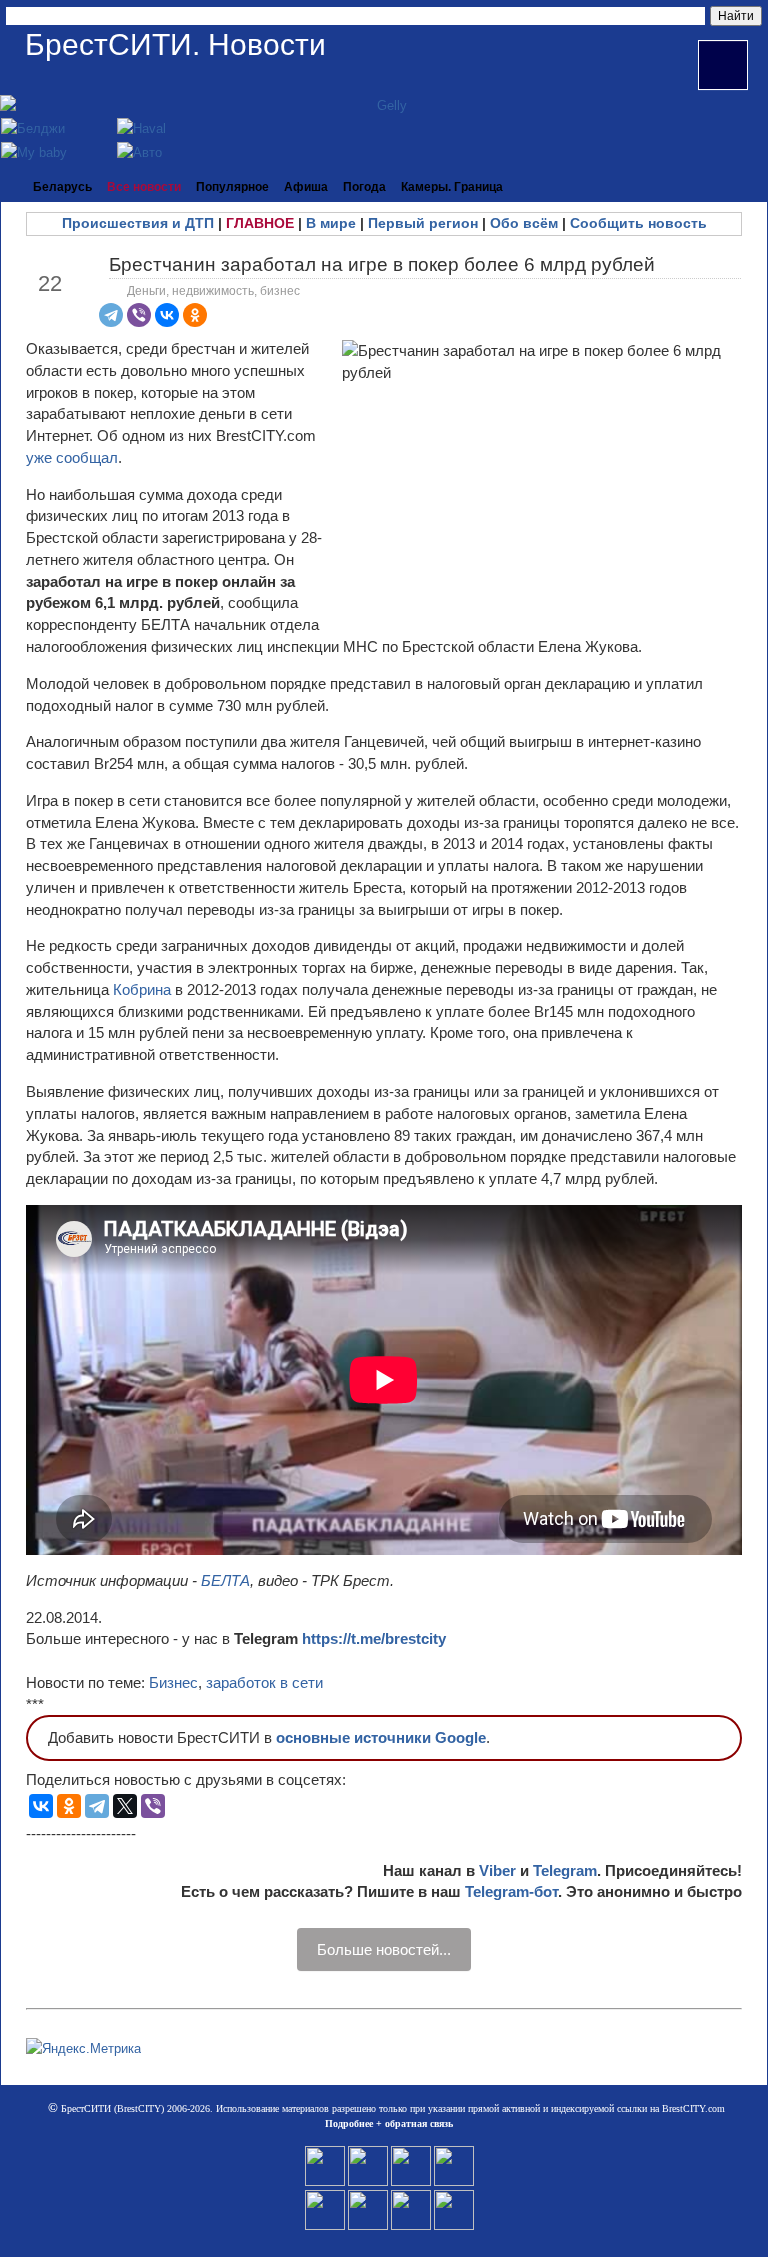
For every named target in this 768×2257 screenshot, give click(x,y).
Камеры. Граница (452, 187)
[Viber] (139, 315)
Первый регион (423, 223)
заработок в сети (264, 1682)
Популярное (232, 187)
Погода (364, 187)
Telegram (565, 1870)
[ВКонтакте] (167, 315)
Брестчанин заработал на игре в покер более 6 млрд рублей (382, 264)
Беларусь (62, 187)
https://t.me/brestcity (374, 1638)
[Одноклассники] (195, 315)
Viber (497, 1870)
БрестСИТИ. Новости (175, 44)
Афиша (306, 187)
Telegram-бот (511, 1891)
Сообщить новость (638, 223)
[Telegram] (111, 315)
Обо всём (524, 223)
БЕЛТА (225, 1580)
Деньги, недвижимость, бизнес (213, 291)
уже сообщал (72, 457)
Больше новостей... (384, 1949)
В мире (331, 223)
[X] (125, 1806)
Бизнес (173, 1682)
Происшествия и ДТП (138, 223)
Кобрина (144, 989)
